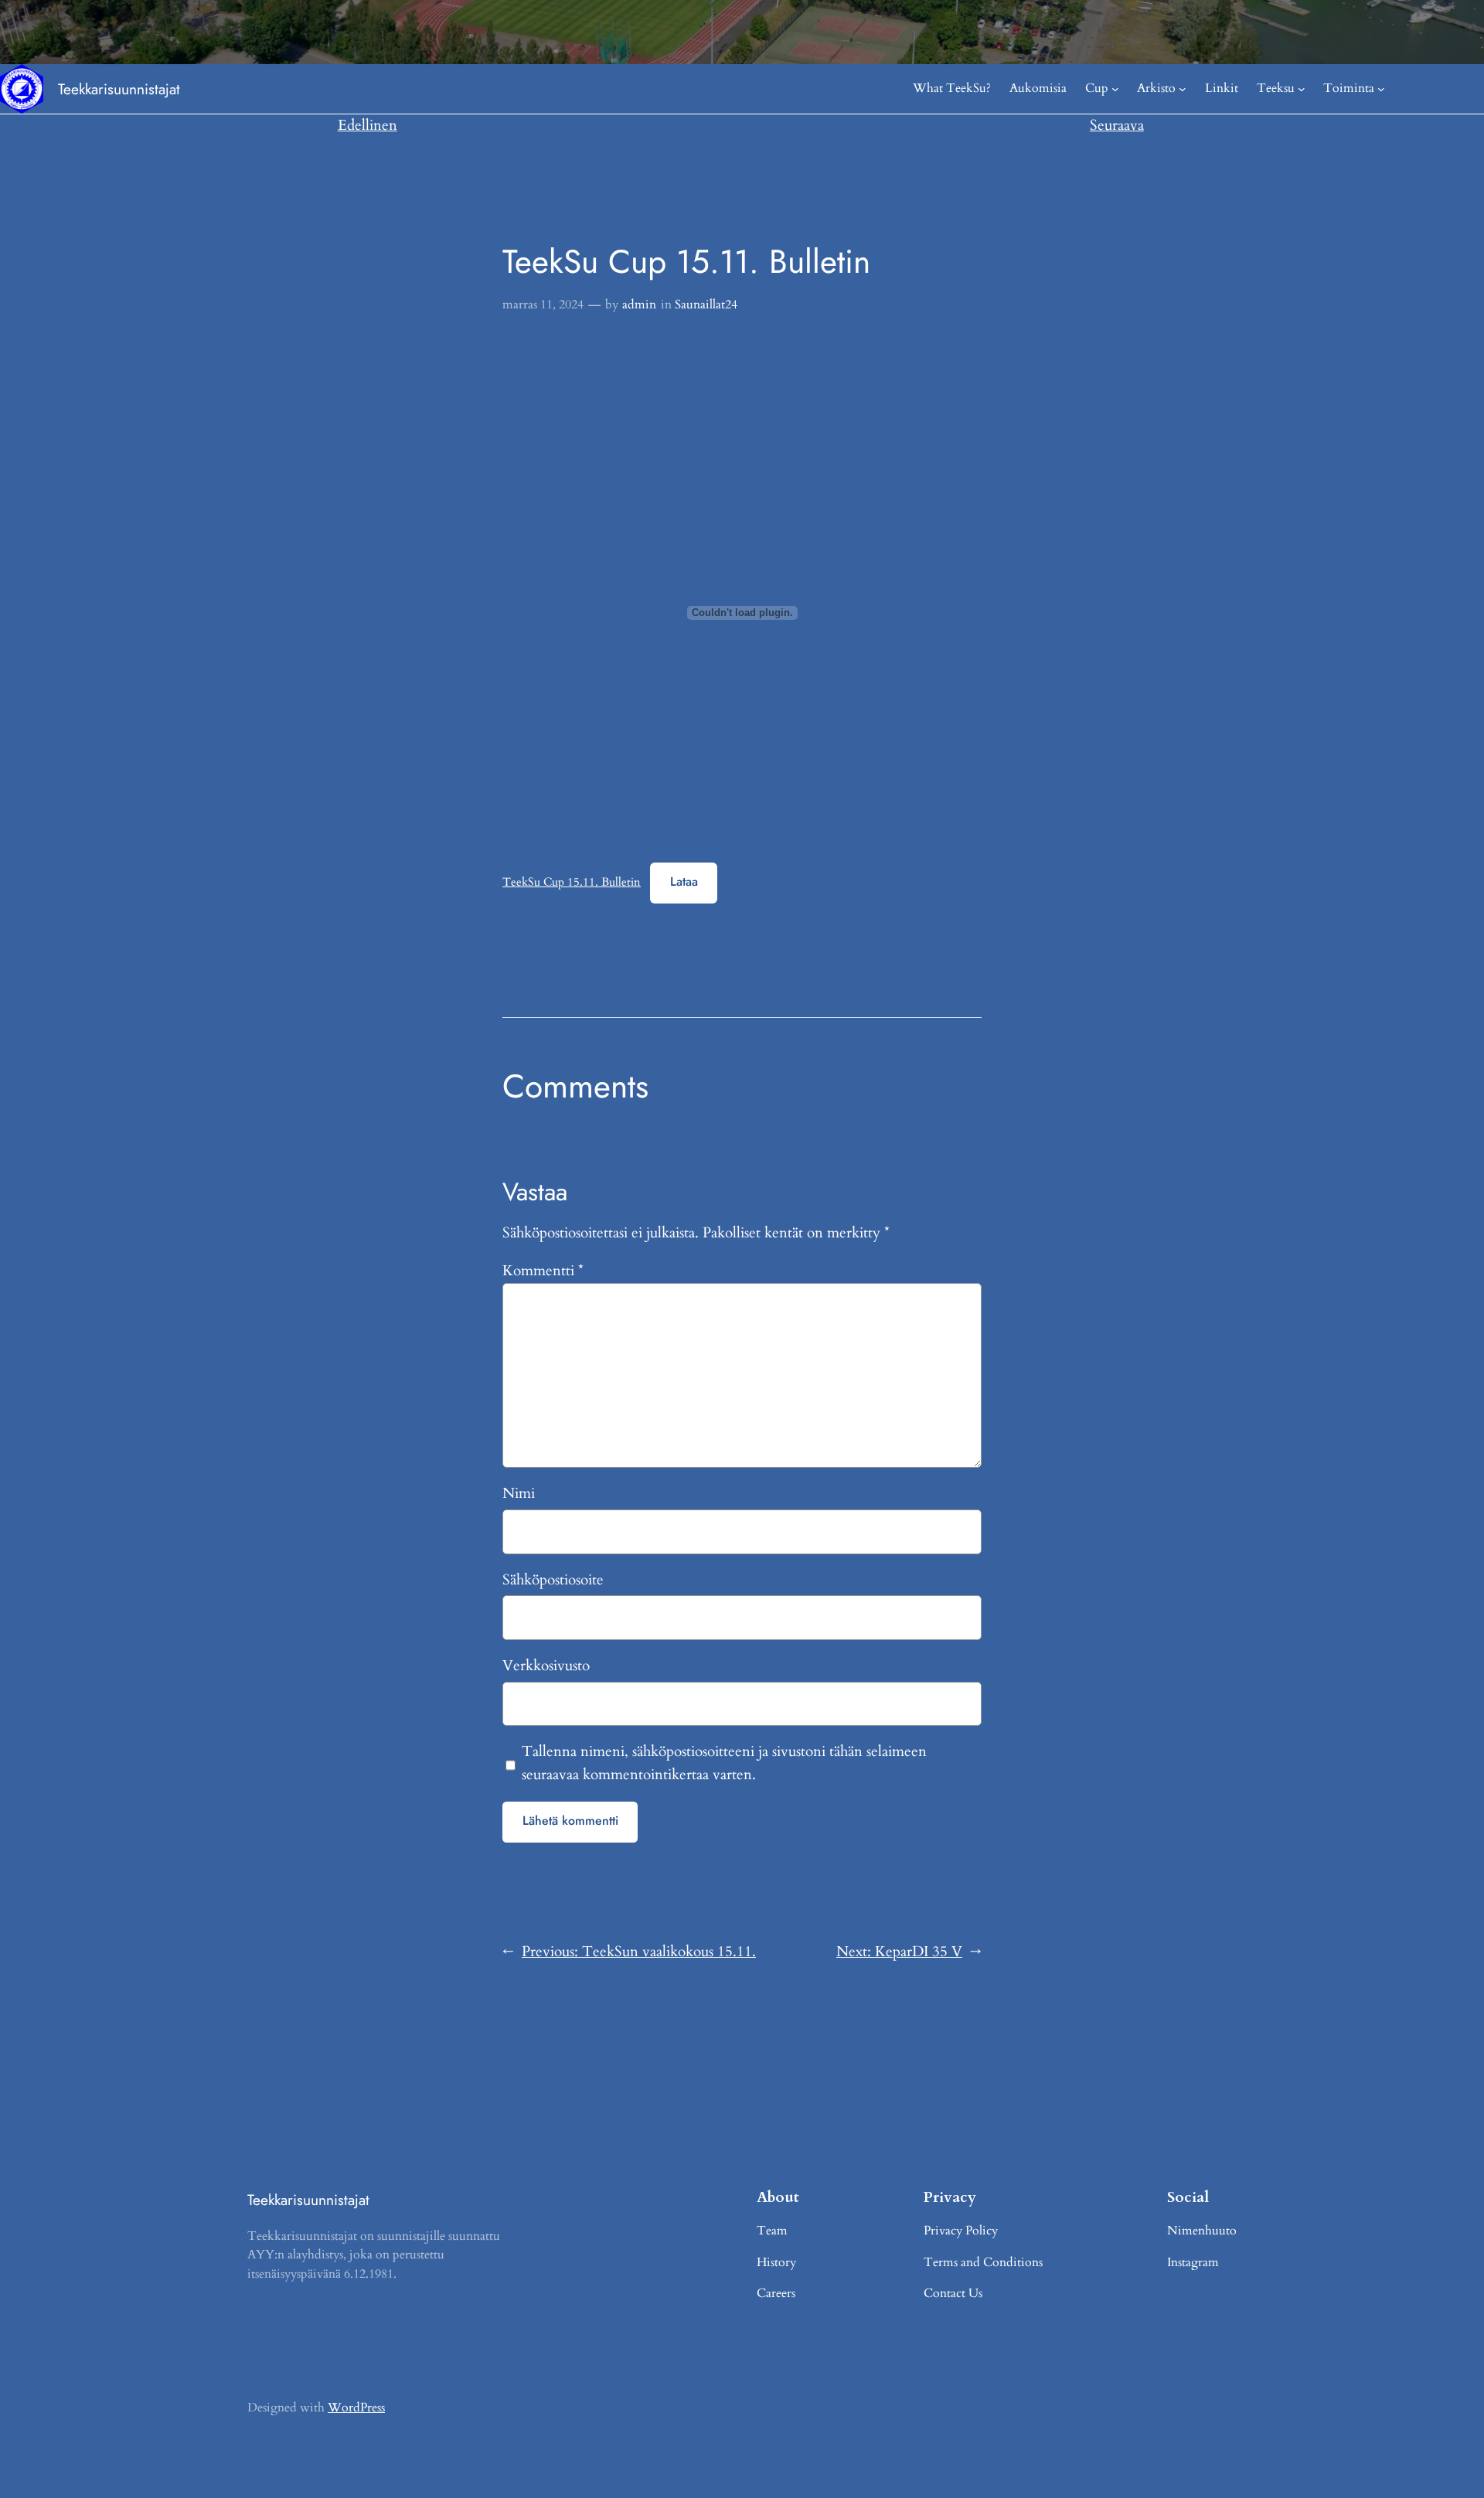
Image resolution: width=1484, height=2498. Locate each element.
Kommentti (543, 1271)
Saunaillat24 (706, 305)
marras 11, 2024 (543, 305)
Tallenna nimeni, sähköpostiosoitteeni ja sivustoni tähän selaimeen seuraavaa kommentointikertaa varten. (724, 1763)
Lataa (684, 881)
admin (639, 305)
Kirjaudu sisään (1444, 88)
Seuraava (1117, 125)
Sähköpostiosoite (553, 1580)
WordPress (356, 2408)
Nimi (519, 1493)
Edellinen (368, 125)
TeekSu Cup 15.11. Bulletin (572, 882)
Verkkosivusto (546, 1666)
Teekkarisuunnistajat (119, 89)
